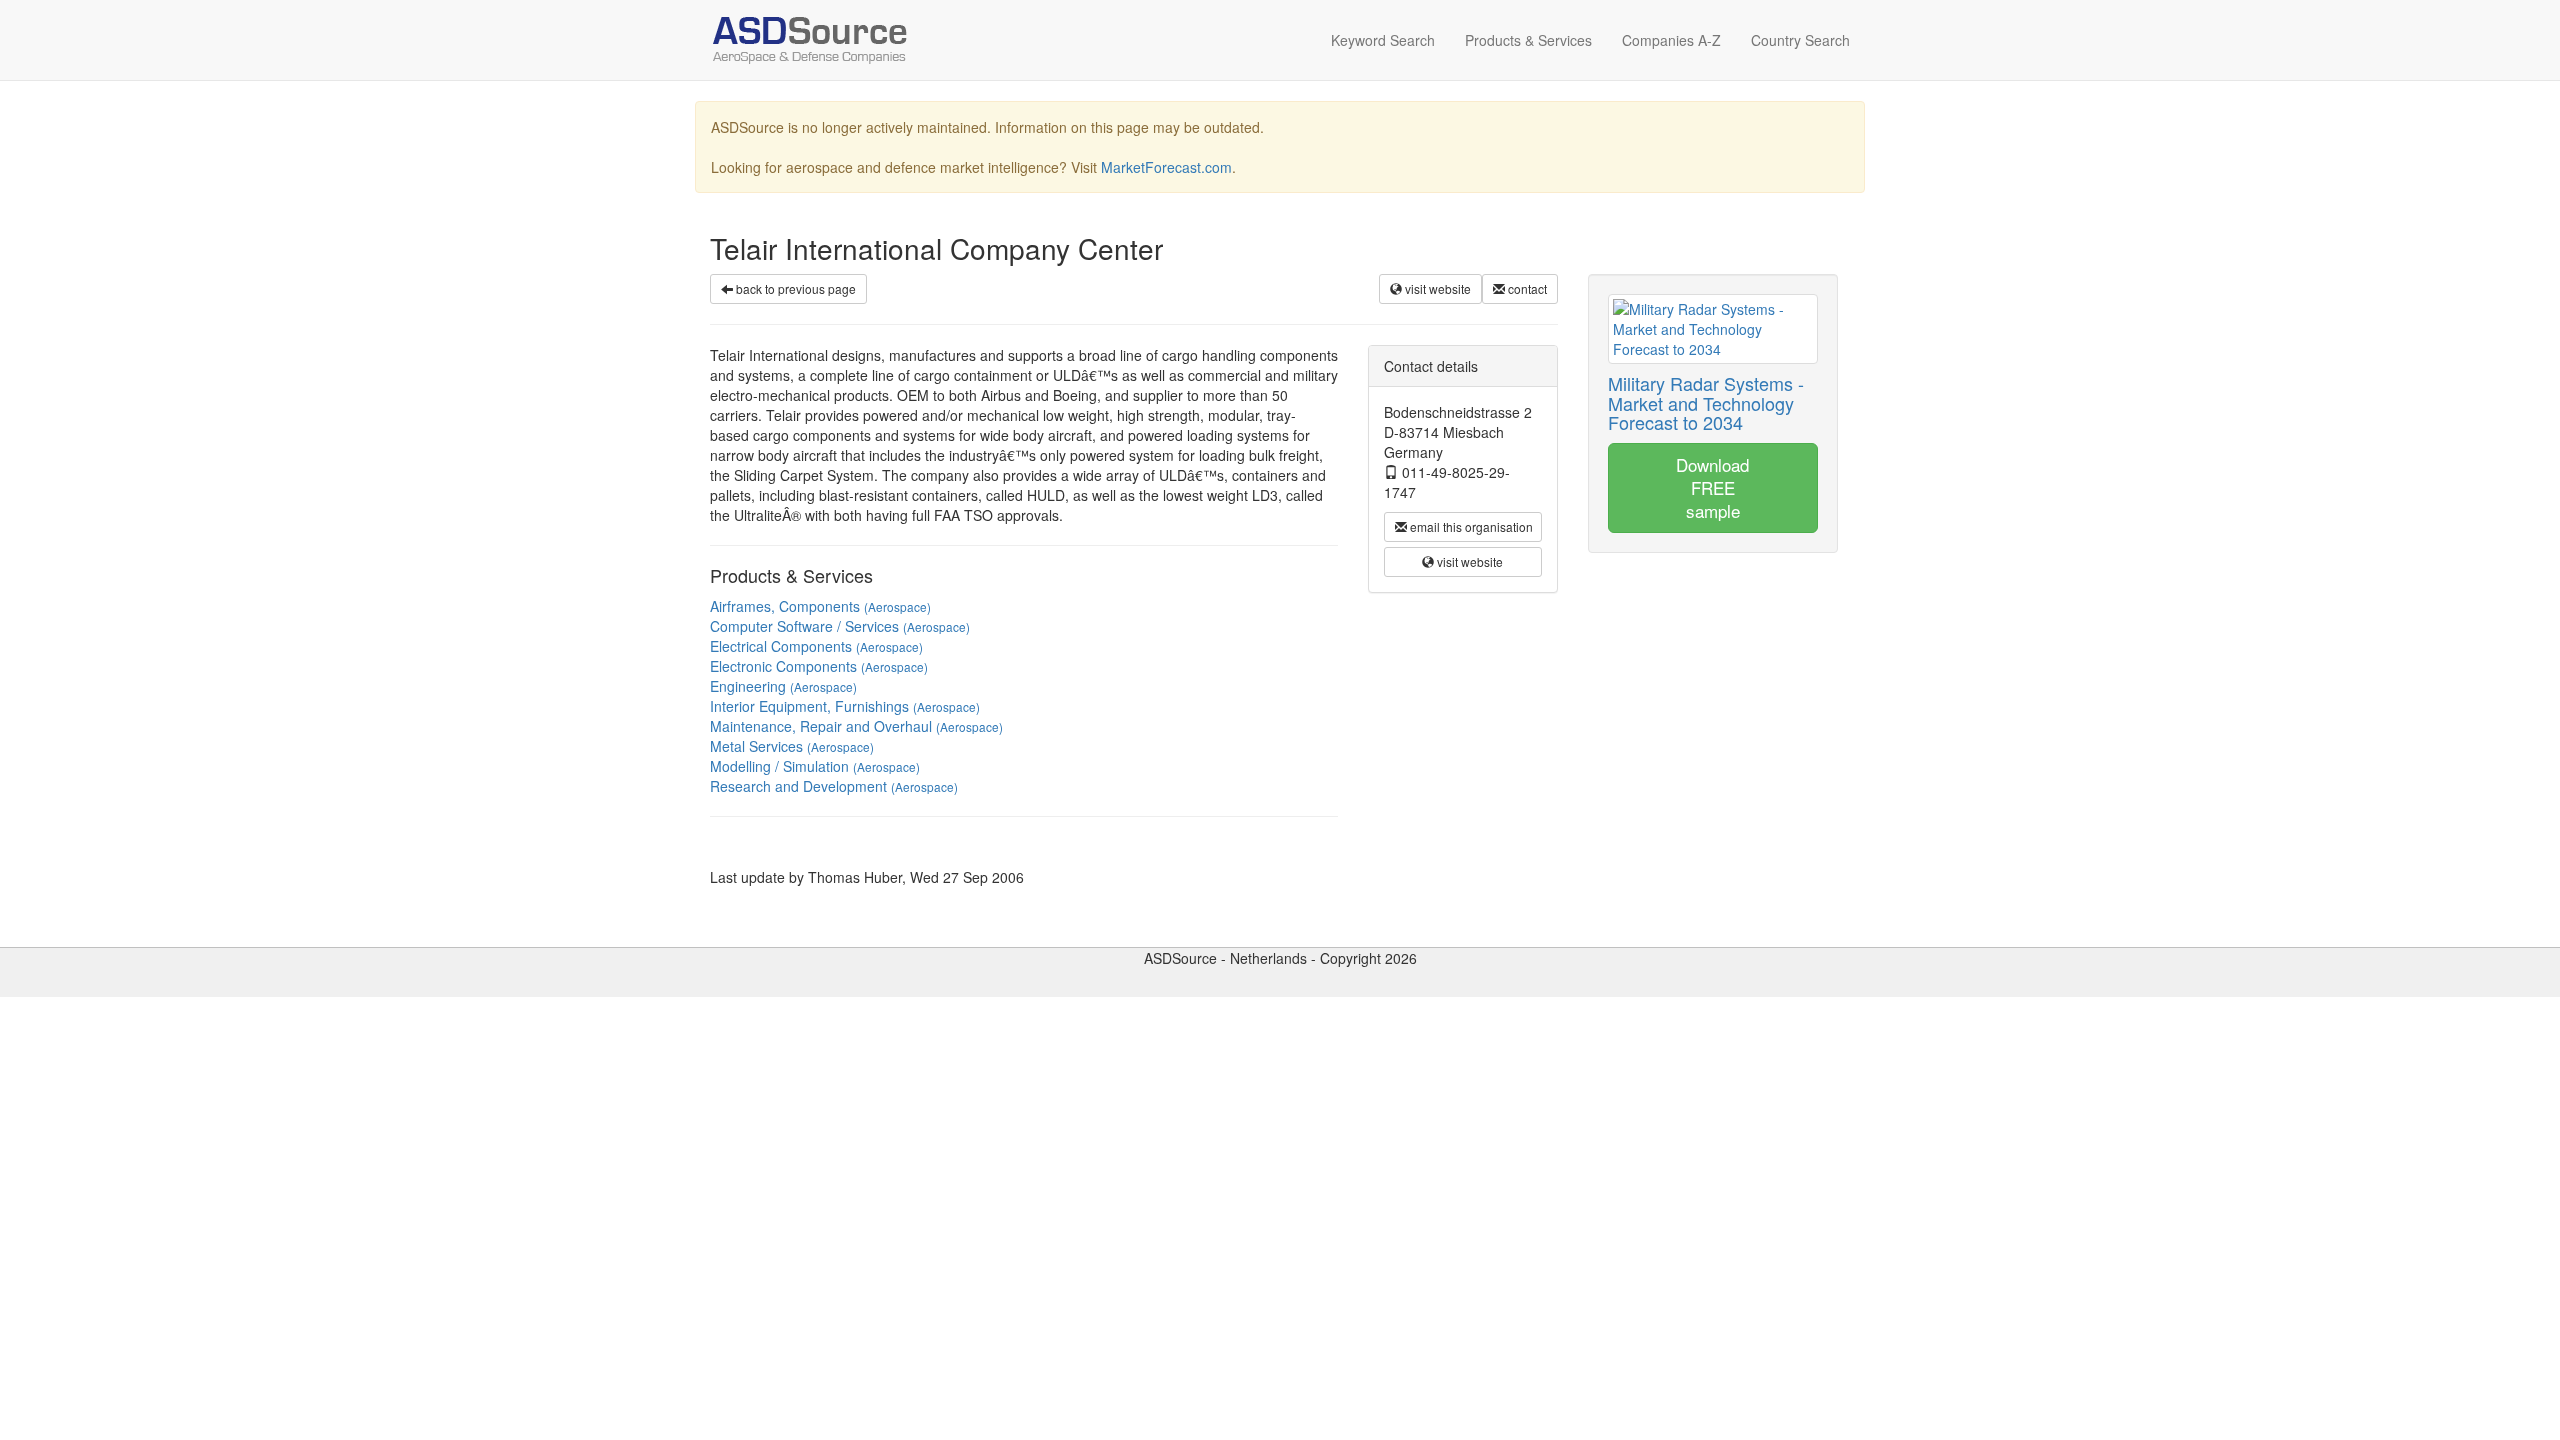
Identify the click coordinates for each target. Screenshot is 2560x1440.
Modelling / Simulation (815, 766)
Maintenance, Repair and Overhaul (856, 726)
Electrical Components (816, 646)
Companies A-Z (1671, 40)
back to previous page (794, 288)
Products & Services (1528, 40)
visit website (1436, 288)
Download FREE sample (1712, 487)
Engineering (783, 686)
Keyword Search (1383, 40)
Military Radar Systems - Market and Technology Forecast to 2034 (1706, 403)
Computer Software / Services (840, 626)
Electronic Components (819, 666)
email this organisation (1470, 526)
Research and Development (834, 786)
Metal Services (792, 746)
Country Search (1800, 40)
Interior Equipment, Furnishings (845, 706)
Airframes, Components (820, 606)
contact (1526, 288)
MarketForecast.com (1166, 167)
